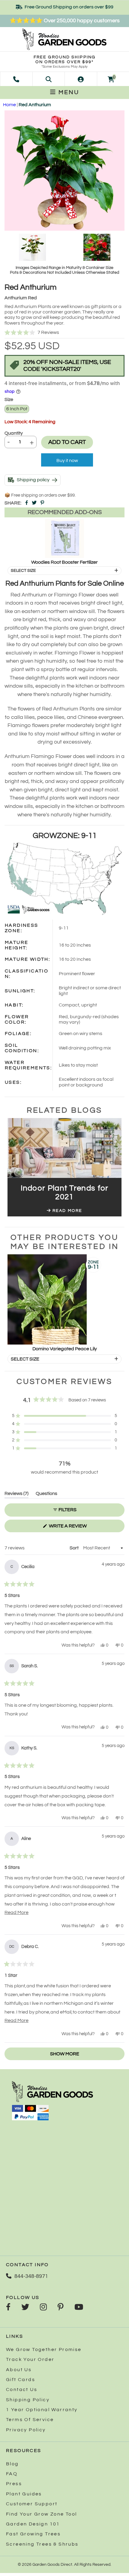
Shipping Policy (28, 2400)
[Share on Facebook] (27, 503)
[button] (64, 333)
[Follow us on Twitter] (25, 2308)
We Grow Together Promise (44, 2350)
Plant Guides (24, 2494)
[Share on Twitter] (34, 503)
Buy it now (67, 461)
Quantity (14, 433)
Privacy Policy (26, 2430)
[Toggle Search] (49, 79)
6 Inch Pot (17, 409)
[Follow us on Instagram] (43, 2308)
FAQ (12, 2474)
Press (14, 2484)
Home (9, 105)
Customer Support (32, 2504)
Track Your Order (30, 2359)
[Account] (81, 79)
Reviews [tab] (16, 1494)
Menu (68, 92)
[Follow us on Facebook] (8, 2308)
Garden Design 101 (33, 2524)
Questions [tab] (46, 1494)
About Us (19, 2370)
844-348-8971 (31, 2276)
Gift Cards (21, 2380)
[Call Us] (16, 79)
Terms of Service (30, 2420)
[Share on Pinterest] (42, 503)
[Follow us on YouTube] (79, 2308)
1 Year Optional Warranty (42, 2410)
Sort (75, 1548)
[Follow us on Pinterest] (61, 2308)
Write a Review (78, 1528)
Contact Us (22, 2390)
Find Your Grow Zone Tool (42, 2514)
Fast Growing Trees (33, 2534)
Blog (12, 2464)
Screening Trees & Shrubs (42, 2544)
